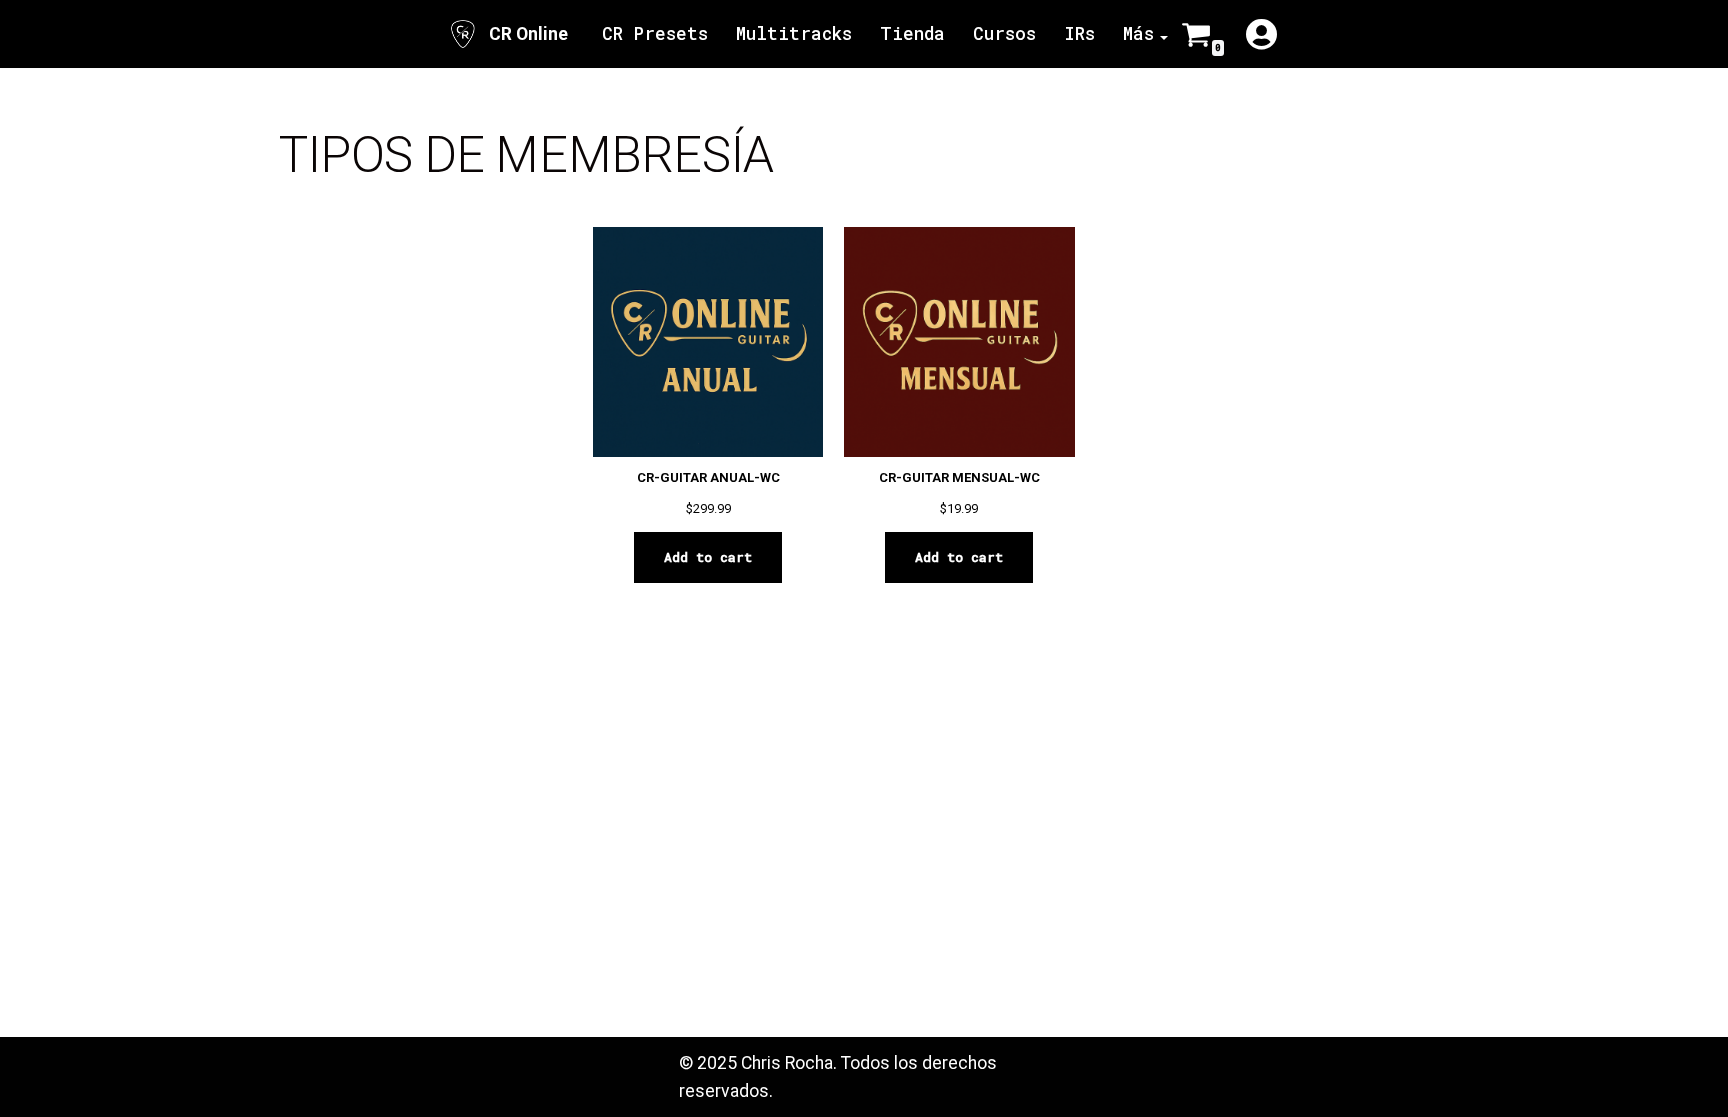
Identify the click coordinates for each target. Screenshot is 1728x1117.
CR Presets (655, 33)
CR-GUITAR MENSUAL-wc (959, 477)
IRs (1079, 33)
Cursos (1004, 33)
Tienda (912, 33)
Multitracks (794, 33)
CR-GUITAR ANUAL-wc (708, 477)
